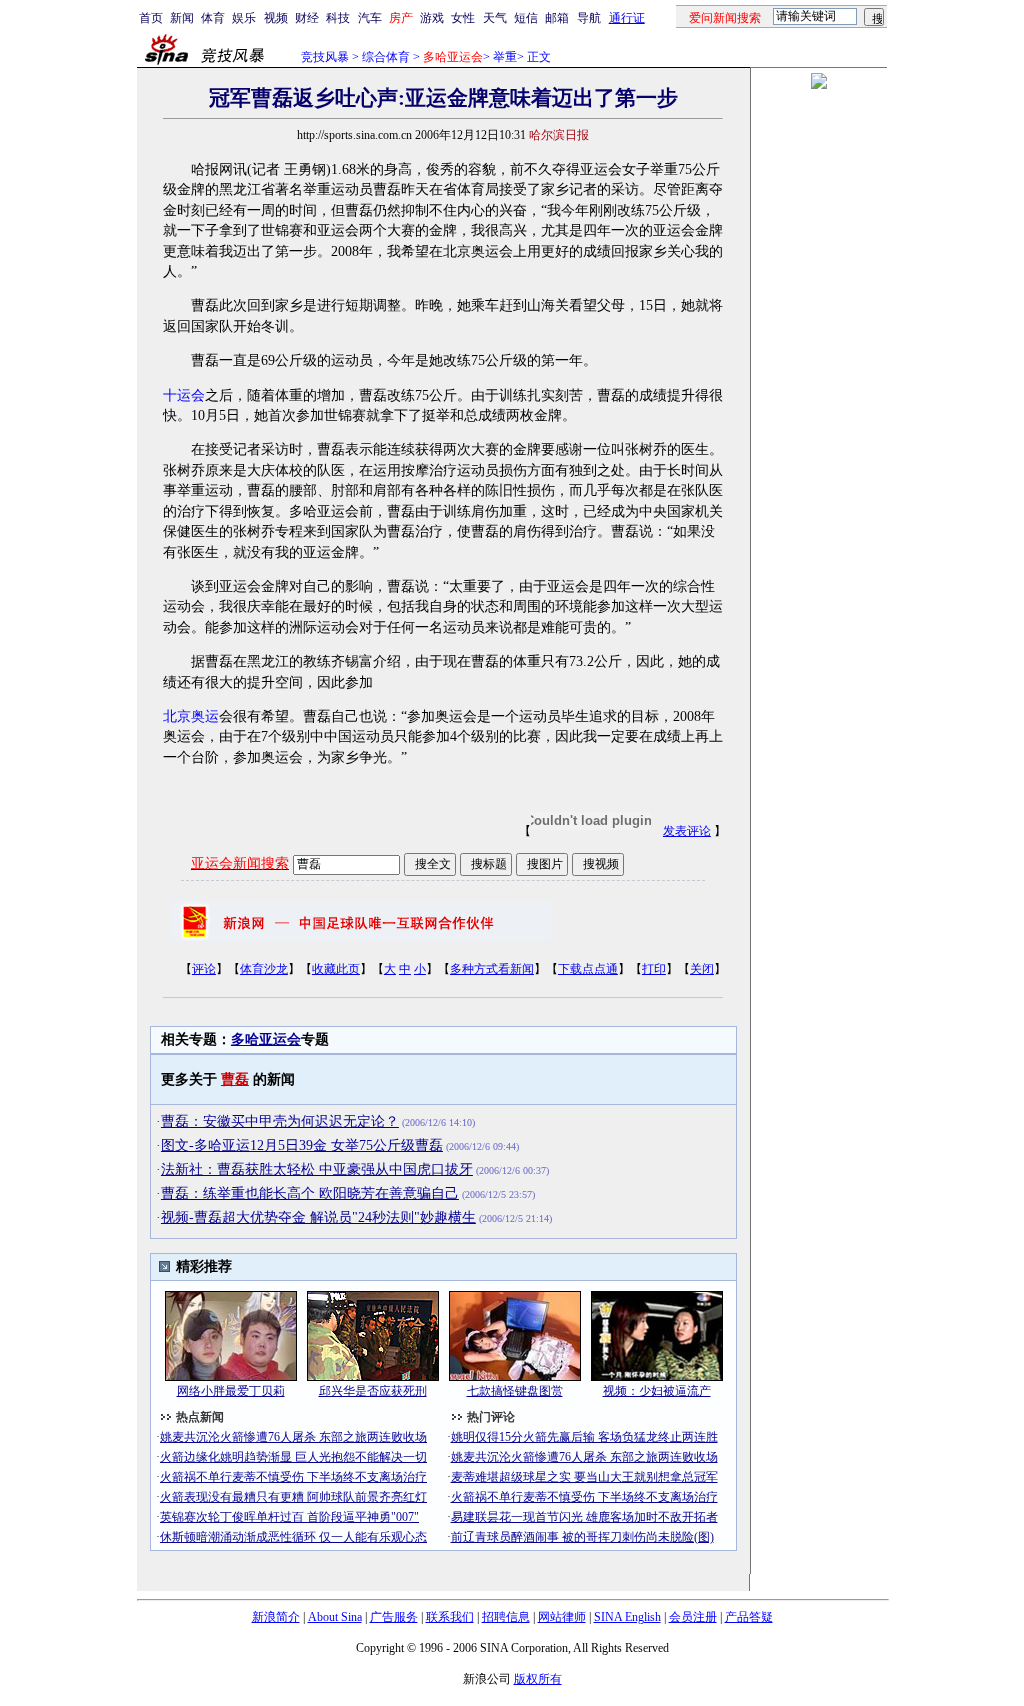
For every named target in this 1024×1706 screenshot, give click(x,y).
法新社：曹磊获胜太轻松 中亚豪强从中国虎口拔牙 (317, 1169)
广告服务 (394, 1617)
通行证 (627, 18)
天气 (495, 18)
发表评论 (687, 831)
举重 (505, 57)
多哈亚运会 (266, 1039)
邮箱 (557, 18)
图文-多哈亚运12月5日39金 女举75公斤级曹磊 (302, 1145)
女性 (463, 18)
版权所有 (538, 1679)
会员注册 (693, 1617)
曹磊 (235, 1079)
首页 (151, 18)
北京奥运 (191, 716)
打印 (654, 969)
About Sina (335, 1617)
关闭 (702, 969)
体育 (213, 18)
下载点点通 (588, 969)
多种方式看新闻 (492, 969)
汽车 (370, 18)
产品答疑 (749, 1617)
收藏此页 (336, 969)
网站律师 (562, 1617)
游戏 (432, 18)
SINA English (627, 1617)
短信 (526, 18)
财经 (307, 18)
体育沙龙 (264, 969)
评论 (204, 969)
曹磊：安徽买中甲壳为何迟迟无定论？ (280, 1121)
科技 (338, 18)
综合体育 (386, 57)
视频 (276, 18)
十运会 (184, 395)
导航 (589, 18)
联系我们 (450, 1617)
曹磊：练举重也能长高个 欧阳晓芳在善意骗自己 (310, 1193)
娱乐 (244, 18)
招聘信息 (506, 1617)
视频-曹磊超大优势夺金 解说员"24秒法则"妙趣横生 (318, 1217)
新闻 (182, 18)
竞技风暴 (325, 57)
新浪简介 (276, 1617)
